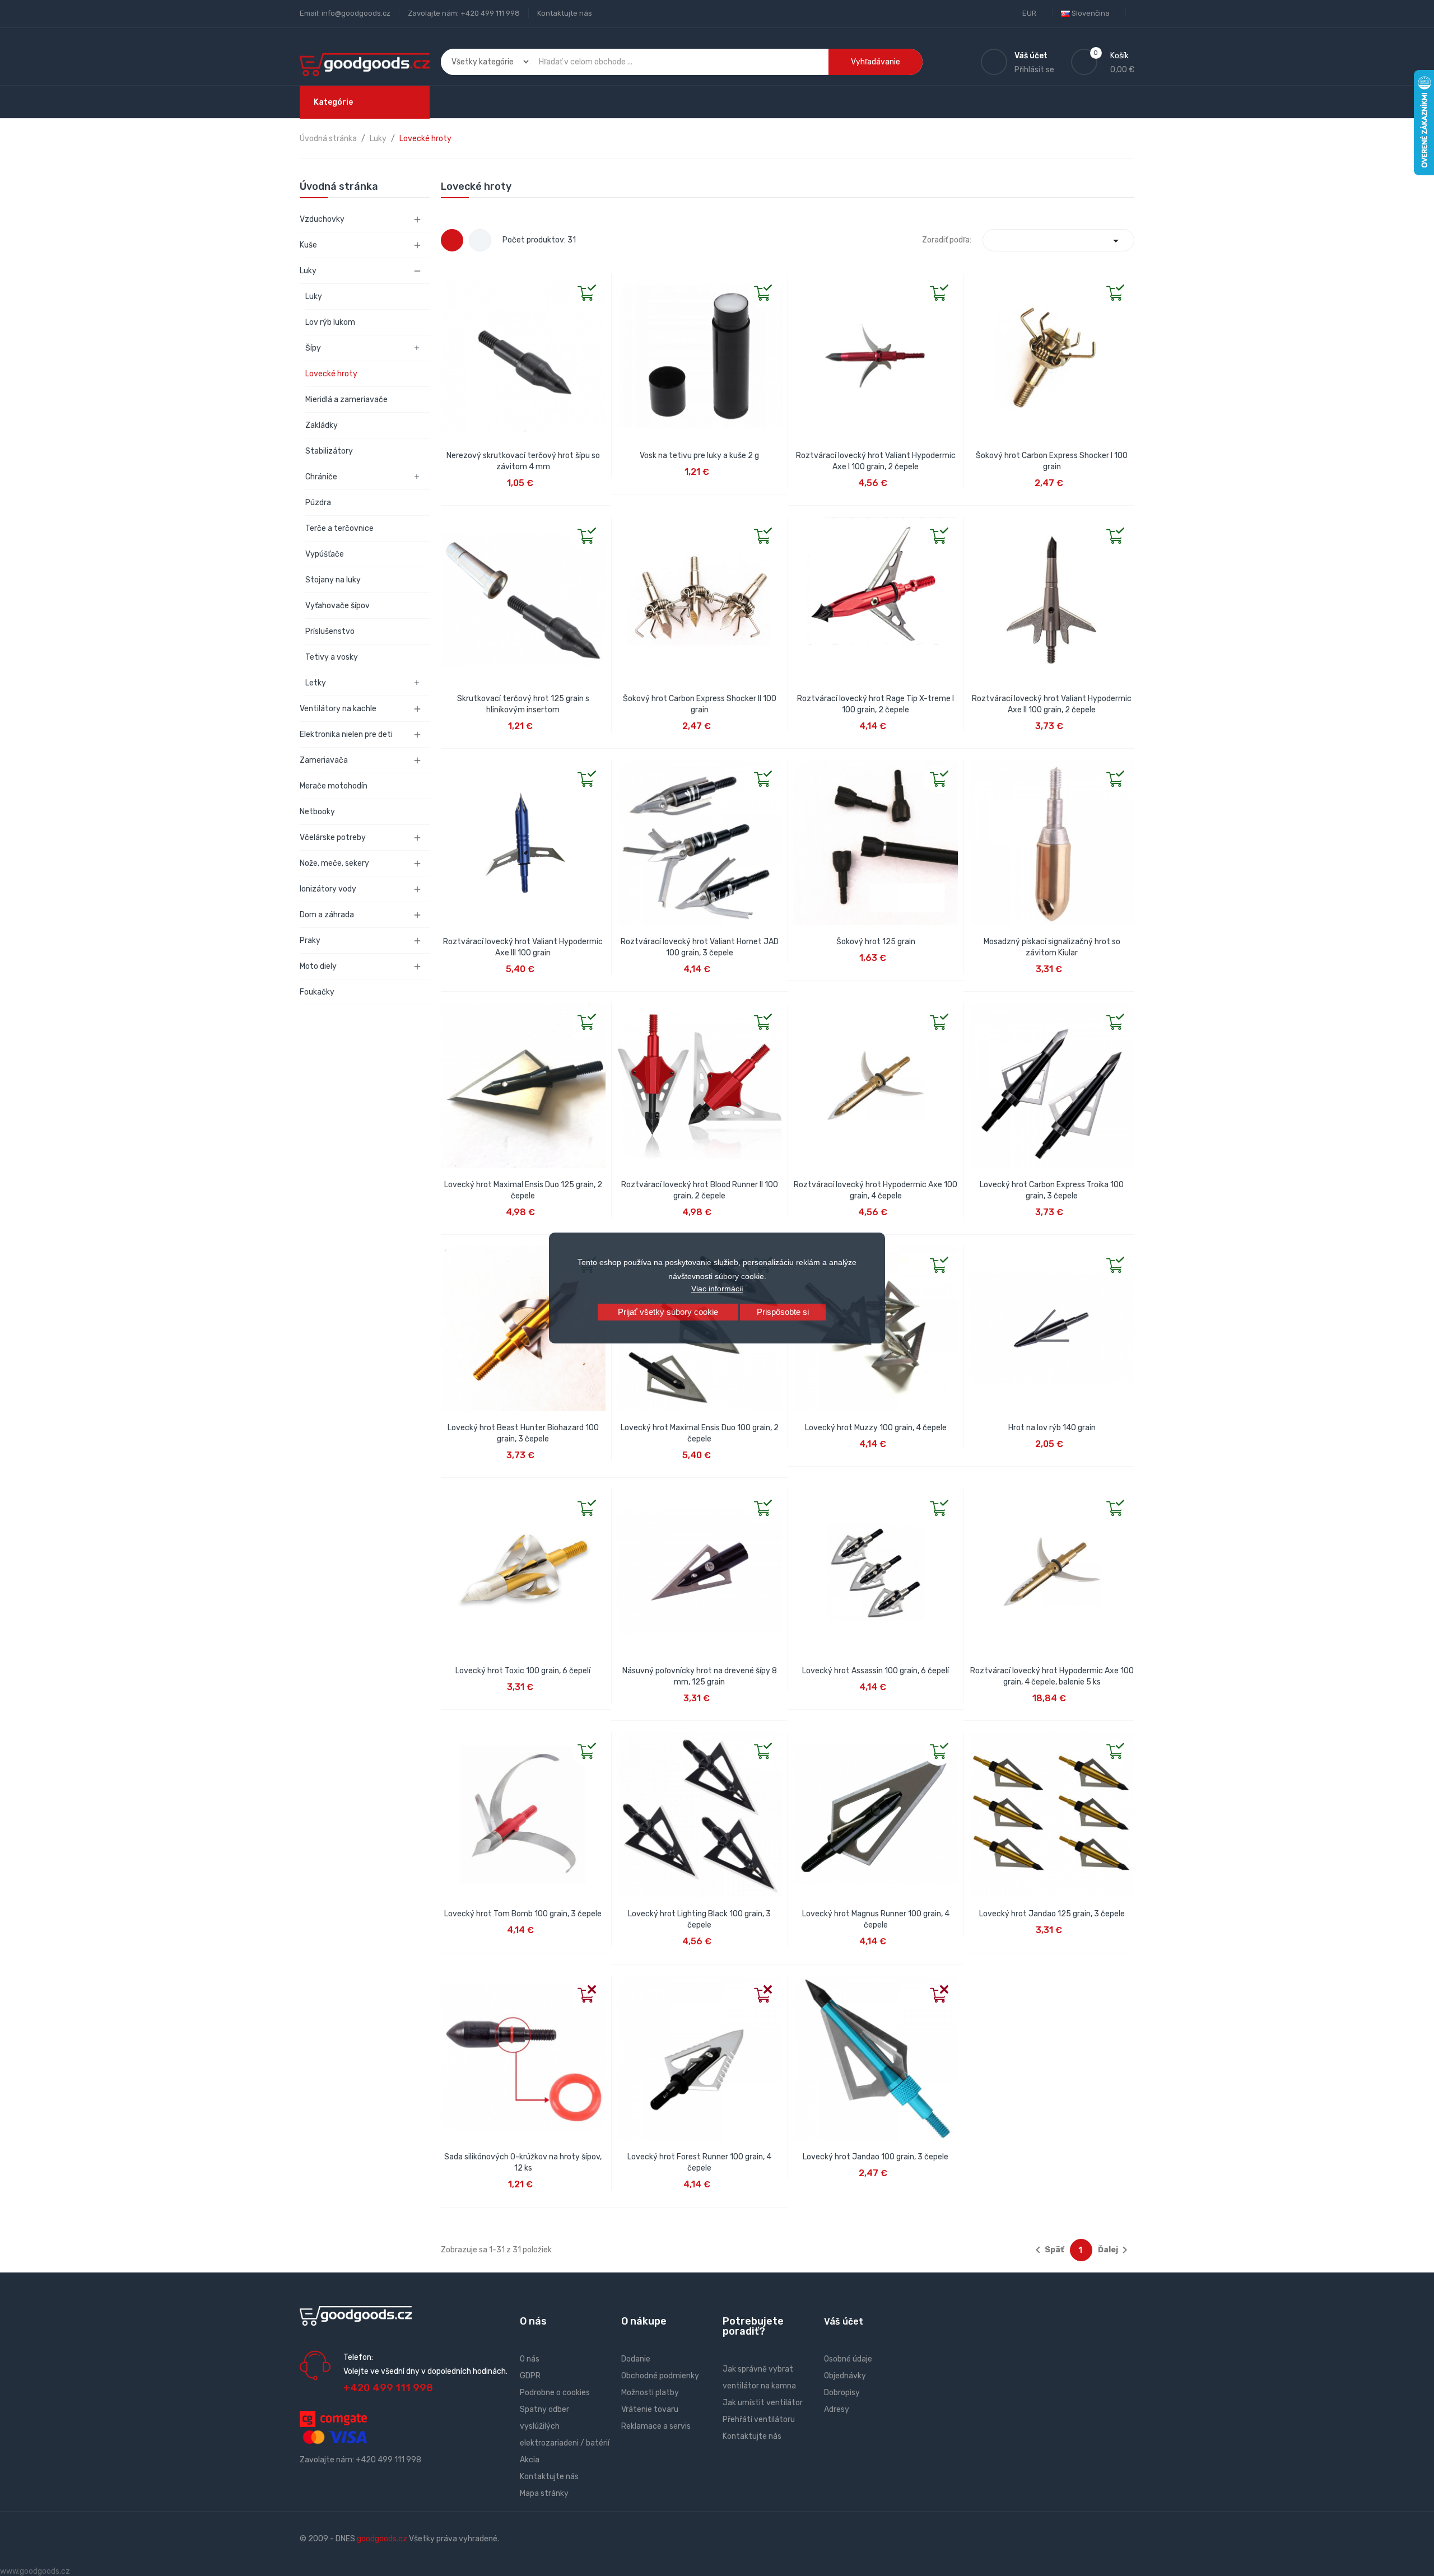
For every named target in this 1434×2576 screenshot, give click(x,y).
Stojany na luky (333, 580)
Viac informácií (717, 1289)
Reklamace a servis (656, 2426)
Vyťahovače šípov (337, 606)
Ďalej (1115, 2250)
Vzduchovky (322, 219)
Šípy (313, 348)
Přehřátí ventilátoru (759, 2419)
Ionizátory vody (328, 889)
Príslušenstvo (330, 631)
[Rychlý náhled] (450, 283)
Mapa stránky (544, 2493)
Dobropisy (842, 2393)
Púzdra (318, 503)
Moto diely (318, 966)
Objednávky (845, 2376)
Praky (310, 941)
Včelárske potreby (333, 837)
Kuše (308, 245)
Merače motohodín (334, 786)
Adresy (837, 2409)
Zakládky (322, 425)
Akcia (530, 2460)
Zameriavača (324, 760)
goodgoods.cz (382, 2539)
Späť (1048, 2250)
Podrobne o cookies (555, 2393)
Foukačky (317, 992)
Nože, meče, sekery (334, 863)
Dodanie (636, 2359)
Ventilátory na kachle (338, 709)
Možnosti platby (650, 2393)
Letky (316, 683)
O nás (530, 2359)
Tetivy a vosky (332, 657)
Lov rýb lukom (330, 322)
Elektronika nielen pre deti (346, 734)
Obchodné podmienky (660, 2376)
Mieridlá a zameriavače (346, 400)
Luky (308, 271)
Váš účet (844, 2321)
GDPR (530, 2376)
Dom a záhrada (327, 915)
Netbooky (317, 812)
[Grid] (452, 240)
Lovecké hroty (331, 374)
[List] (480, 240)
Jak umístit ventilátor (763, 2403)
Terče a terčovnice (339, 528)
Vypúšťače (325, 554)
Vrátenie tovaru (650, 2409)
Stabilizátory (329, 451)
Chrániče (321, 477)
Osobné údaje (848, 2359)
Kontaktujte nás (565, 13)
